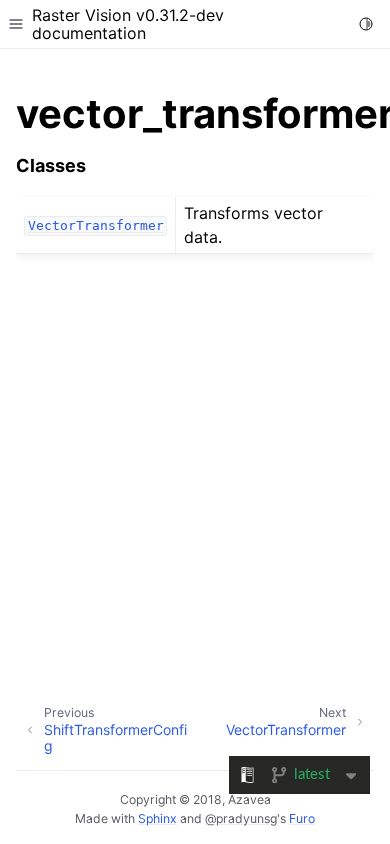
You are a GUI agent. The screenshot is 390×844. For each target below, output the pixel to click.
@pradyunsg (241, 818)
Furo (302, 818)
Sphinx (157, 818)
